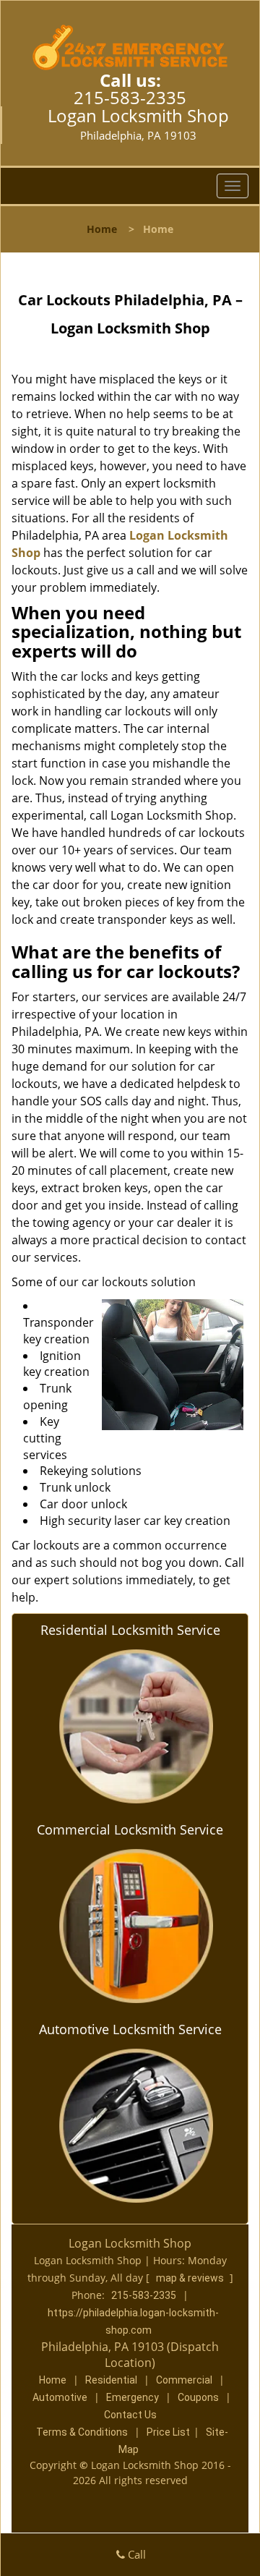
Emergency (133, 2397)
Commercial (184, 2380)
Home (102, 229)
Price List (168, 2432)
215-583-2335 (130, 97)
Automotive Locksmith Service (130, 2029)
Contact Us (130, 2415)
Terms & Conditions (82, 2432)
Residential (111, 2380)
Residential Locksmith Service (130, 1630)
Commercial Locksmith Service (130, 1829)
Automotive (60, 2397)
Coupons (198, 2397)
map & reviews (191, 2278)
